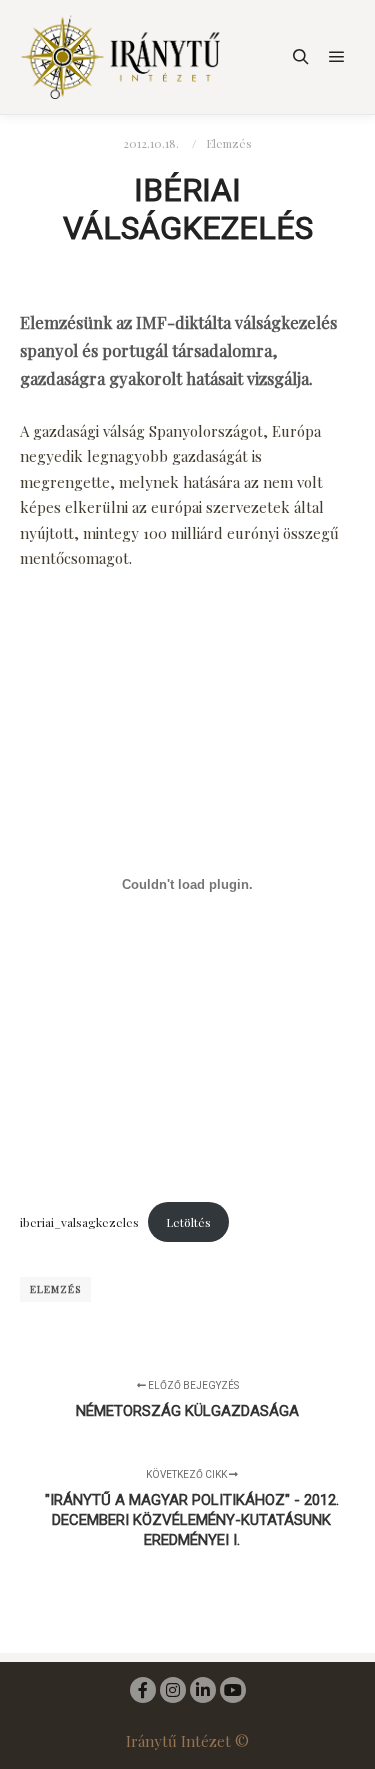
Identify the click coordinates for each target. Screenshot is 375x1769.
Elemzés (229, 143)
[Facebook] (143, 1690)
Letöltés (188, 1222)
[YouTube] (233, 1690)
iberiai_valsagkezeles (79, 1222)
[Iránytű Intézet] (120, 57)
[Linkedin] (203, 1690)
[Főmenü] (337, 57)
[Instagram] (173, 1690)
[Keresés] (301, 57)
